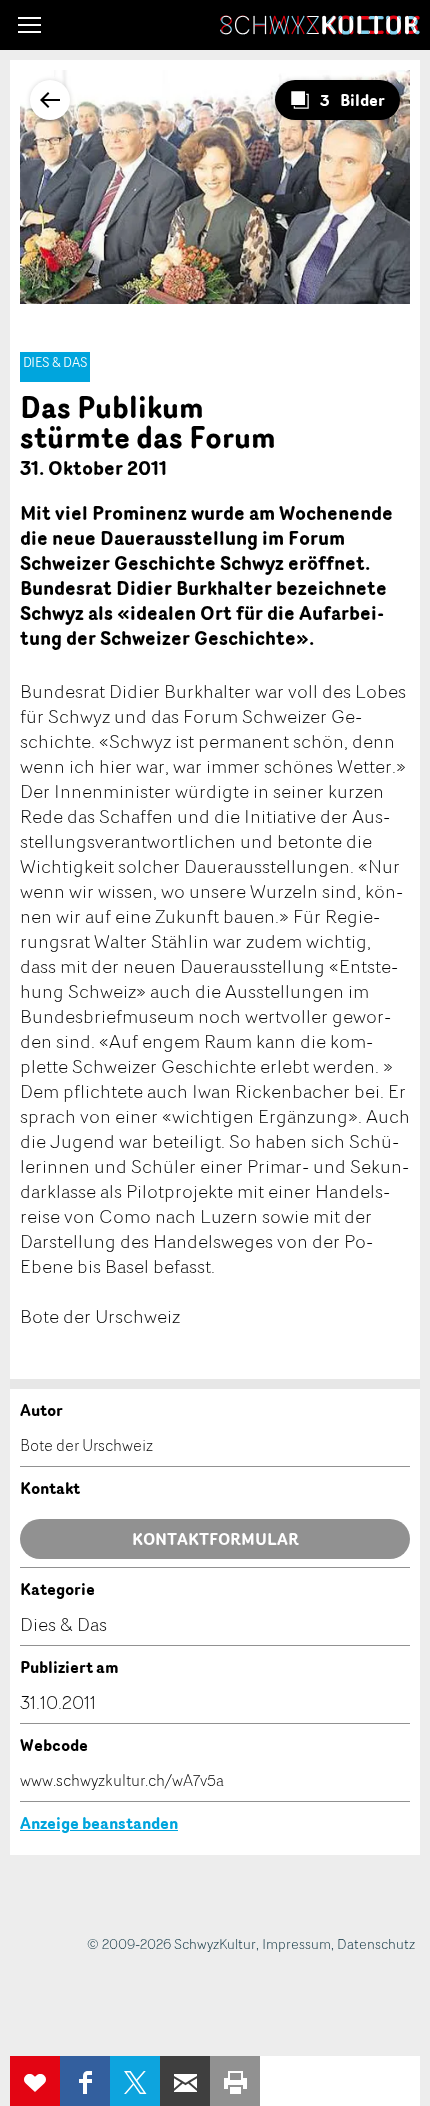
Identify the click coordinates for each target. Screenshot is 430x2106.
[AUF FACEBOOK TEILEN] (85, 2081)
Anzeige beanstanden (99, 1823)
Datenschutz (376, 1943)
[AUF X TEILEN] (135, 2081)
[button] (29, 25)
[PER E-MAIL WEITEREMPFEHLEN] (185, 2081)
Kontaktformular (215, 1539)
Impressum (296, 1943)
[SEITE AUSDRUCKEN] (235, 2081)
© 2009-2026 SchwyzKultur (171, 1943)
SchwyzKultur (320, 25)
